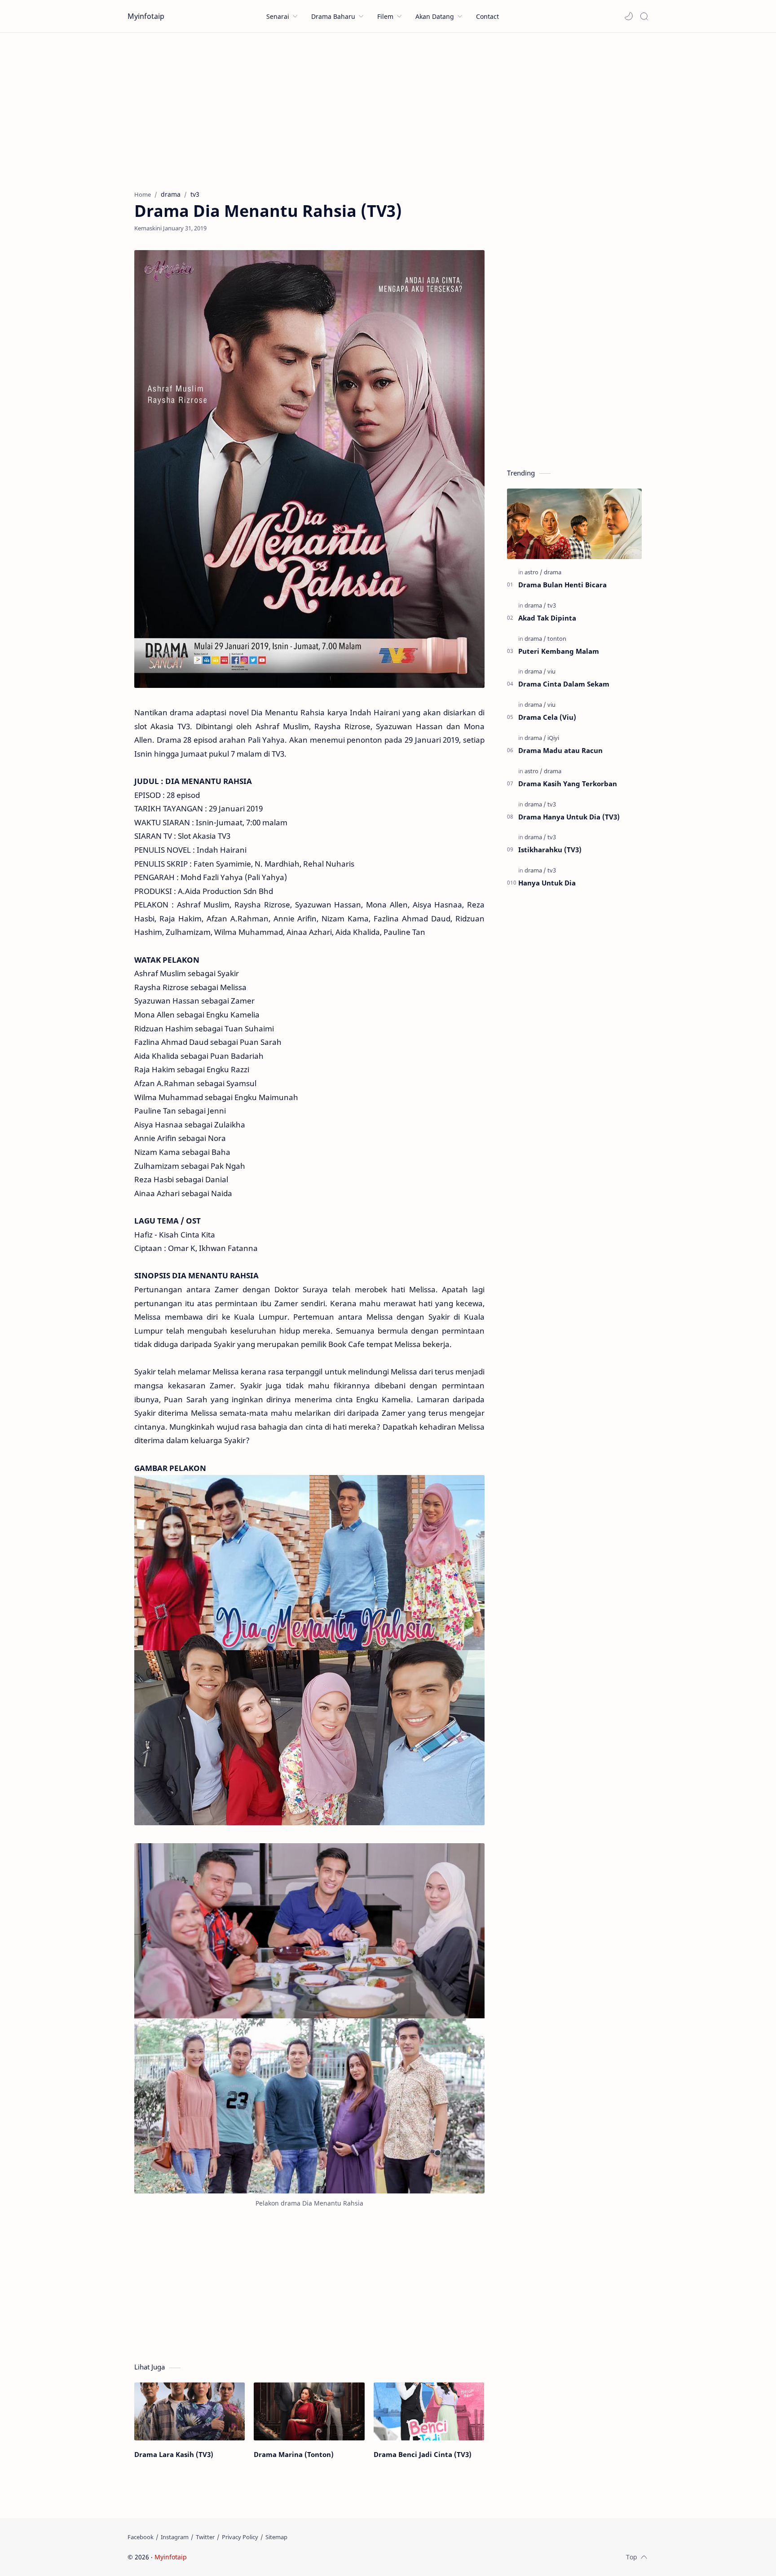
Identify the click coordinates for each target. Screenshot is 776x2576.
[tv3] (552, 605)
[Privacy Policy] (240, 2537)
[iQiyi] (553, 738)
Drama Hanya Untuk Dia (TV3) (569, 817)
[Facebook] (141, 2537)
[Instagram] (175, 2537)
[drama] (553, 572)
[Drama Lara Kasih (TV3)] (190, 2411)
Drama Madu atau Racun (560, 750)
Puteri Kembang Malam (559, 651)
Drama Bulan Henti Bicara (562, 585)
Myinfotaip (146, 16)
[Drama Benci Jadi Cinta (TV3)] (429, 2411)
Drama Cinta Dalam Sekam (564, 684)
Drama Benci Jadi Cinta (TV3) (423, 2454)
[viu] (551, 671)
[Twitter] (205, 2537)
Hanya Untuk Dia (547, 883)
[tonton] (557, 638)
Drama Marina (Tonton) (294, 2454)
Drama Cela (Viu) (547, 717)
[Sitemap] (276, 2537)
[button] (629, 16)
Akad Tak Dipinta (547, 618)
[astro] (533, 572)
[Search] (644, 16)
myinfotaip (246, 2557)
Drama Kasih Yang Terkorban (568, 784)
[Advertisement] (388, 109)
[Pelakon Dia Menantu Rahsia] (309, 2018)
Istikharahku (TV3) (550, 850)
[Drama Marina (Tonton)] (309, 2411)
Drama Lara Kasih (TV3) (174, 2454)
